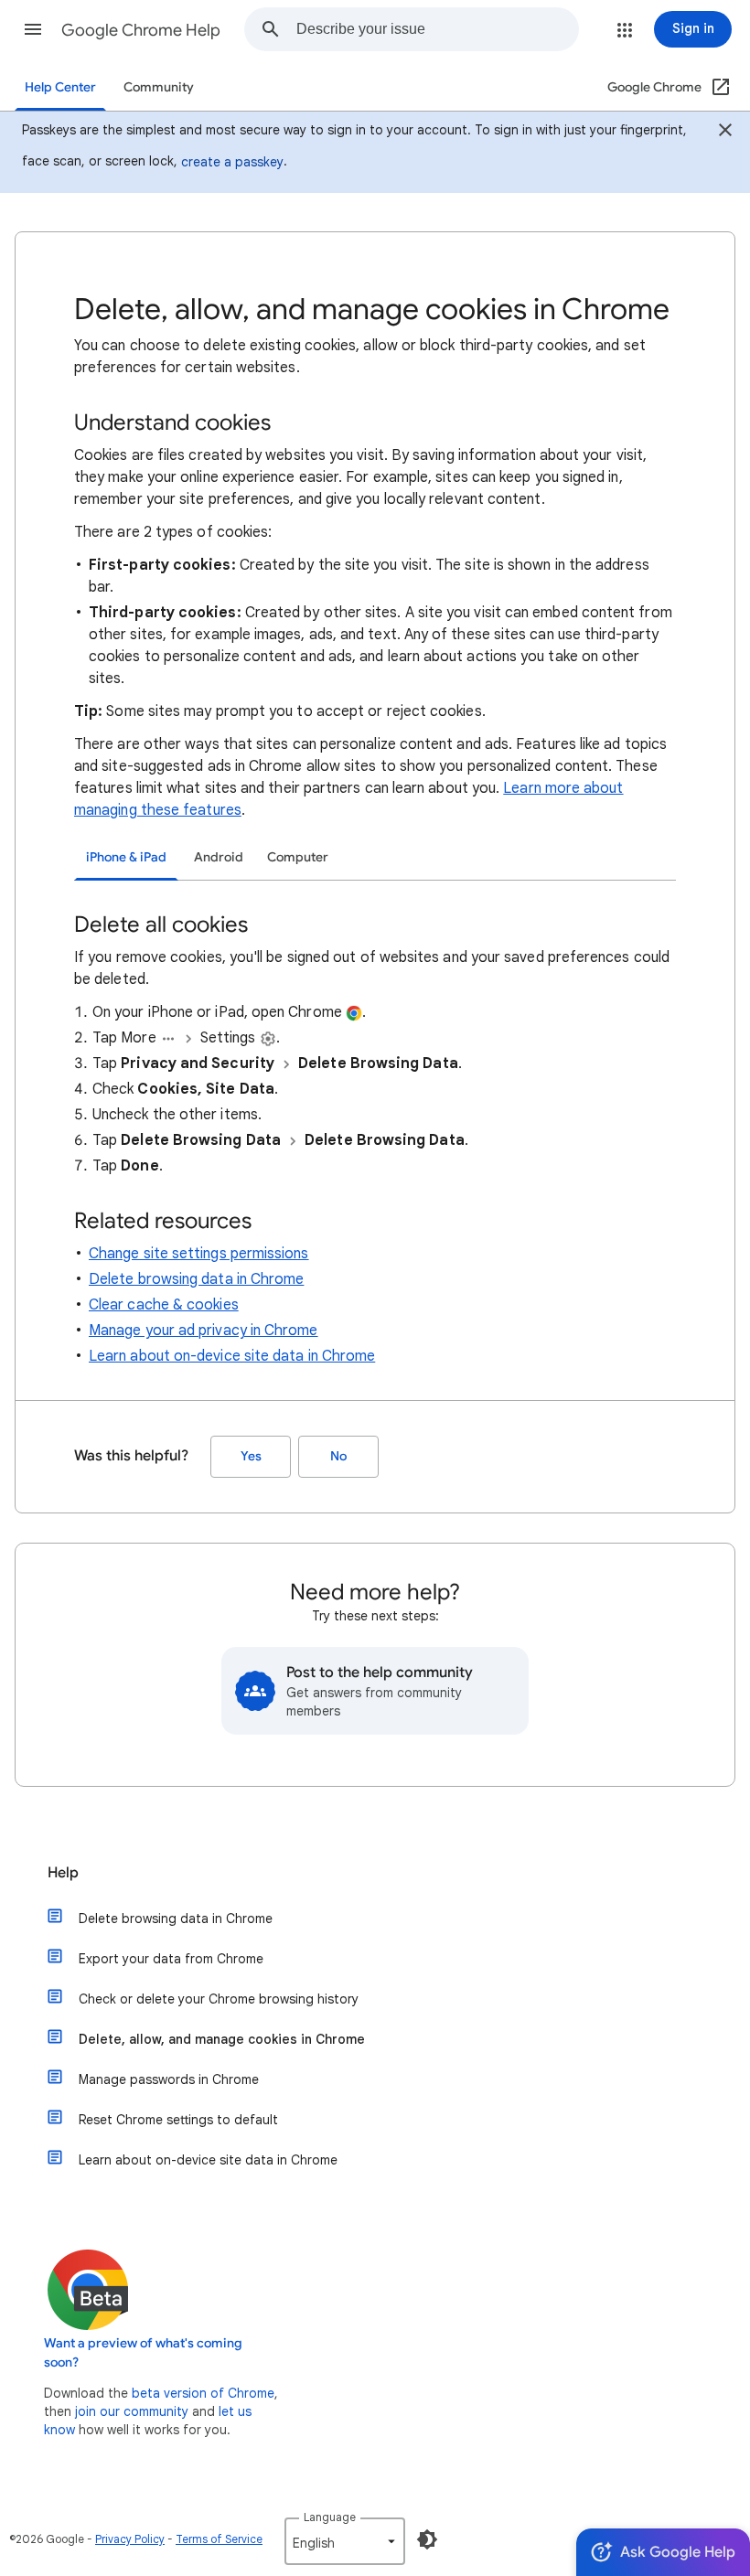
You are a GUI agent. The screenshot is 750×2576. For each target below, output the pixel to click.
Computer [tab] (298, 857)
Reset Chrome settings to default (178, 2120)
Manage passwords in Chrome (169, 2079)
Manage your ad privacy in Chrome (204, 1331)
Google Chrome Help (141, 30)
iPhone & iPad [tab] (126, 857)
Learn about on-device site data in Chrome (232, 1356)
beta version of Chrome (203, 2393)
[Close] (725, 133)
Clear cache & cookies (164, 1305)
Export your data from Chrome (171, 1959)
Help (63, 1873)
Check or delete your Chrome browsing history (219, 1999)
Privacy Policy (130, 2539)
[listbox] (345, 2541)
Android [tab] (219, 857)
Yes (251, 1456)
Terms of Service (219, 2539)
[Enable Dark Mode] (427, 2539)
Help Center (60, 87)
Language (330, 2517)
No (338, 1456)
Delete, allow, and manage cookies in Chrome (222, 2039)
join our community (132, 2411)
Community (159, 87)
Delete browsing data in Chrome (196, 1279)
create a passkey (232, 162)
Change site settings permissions (199, 1254)
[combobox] (437, 29)
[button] (33, 29)
